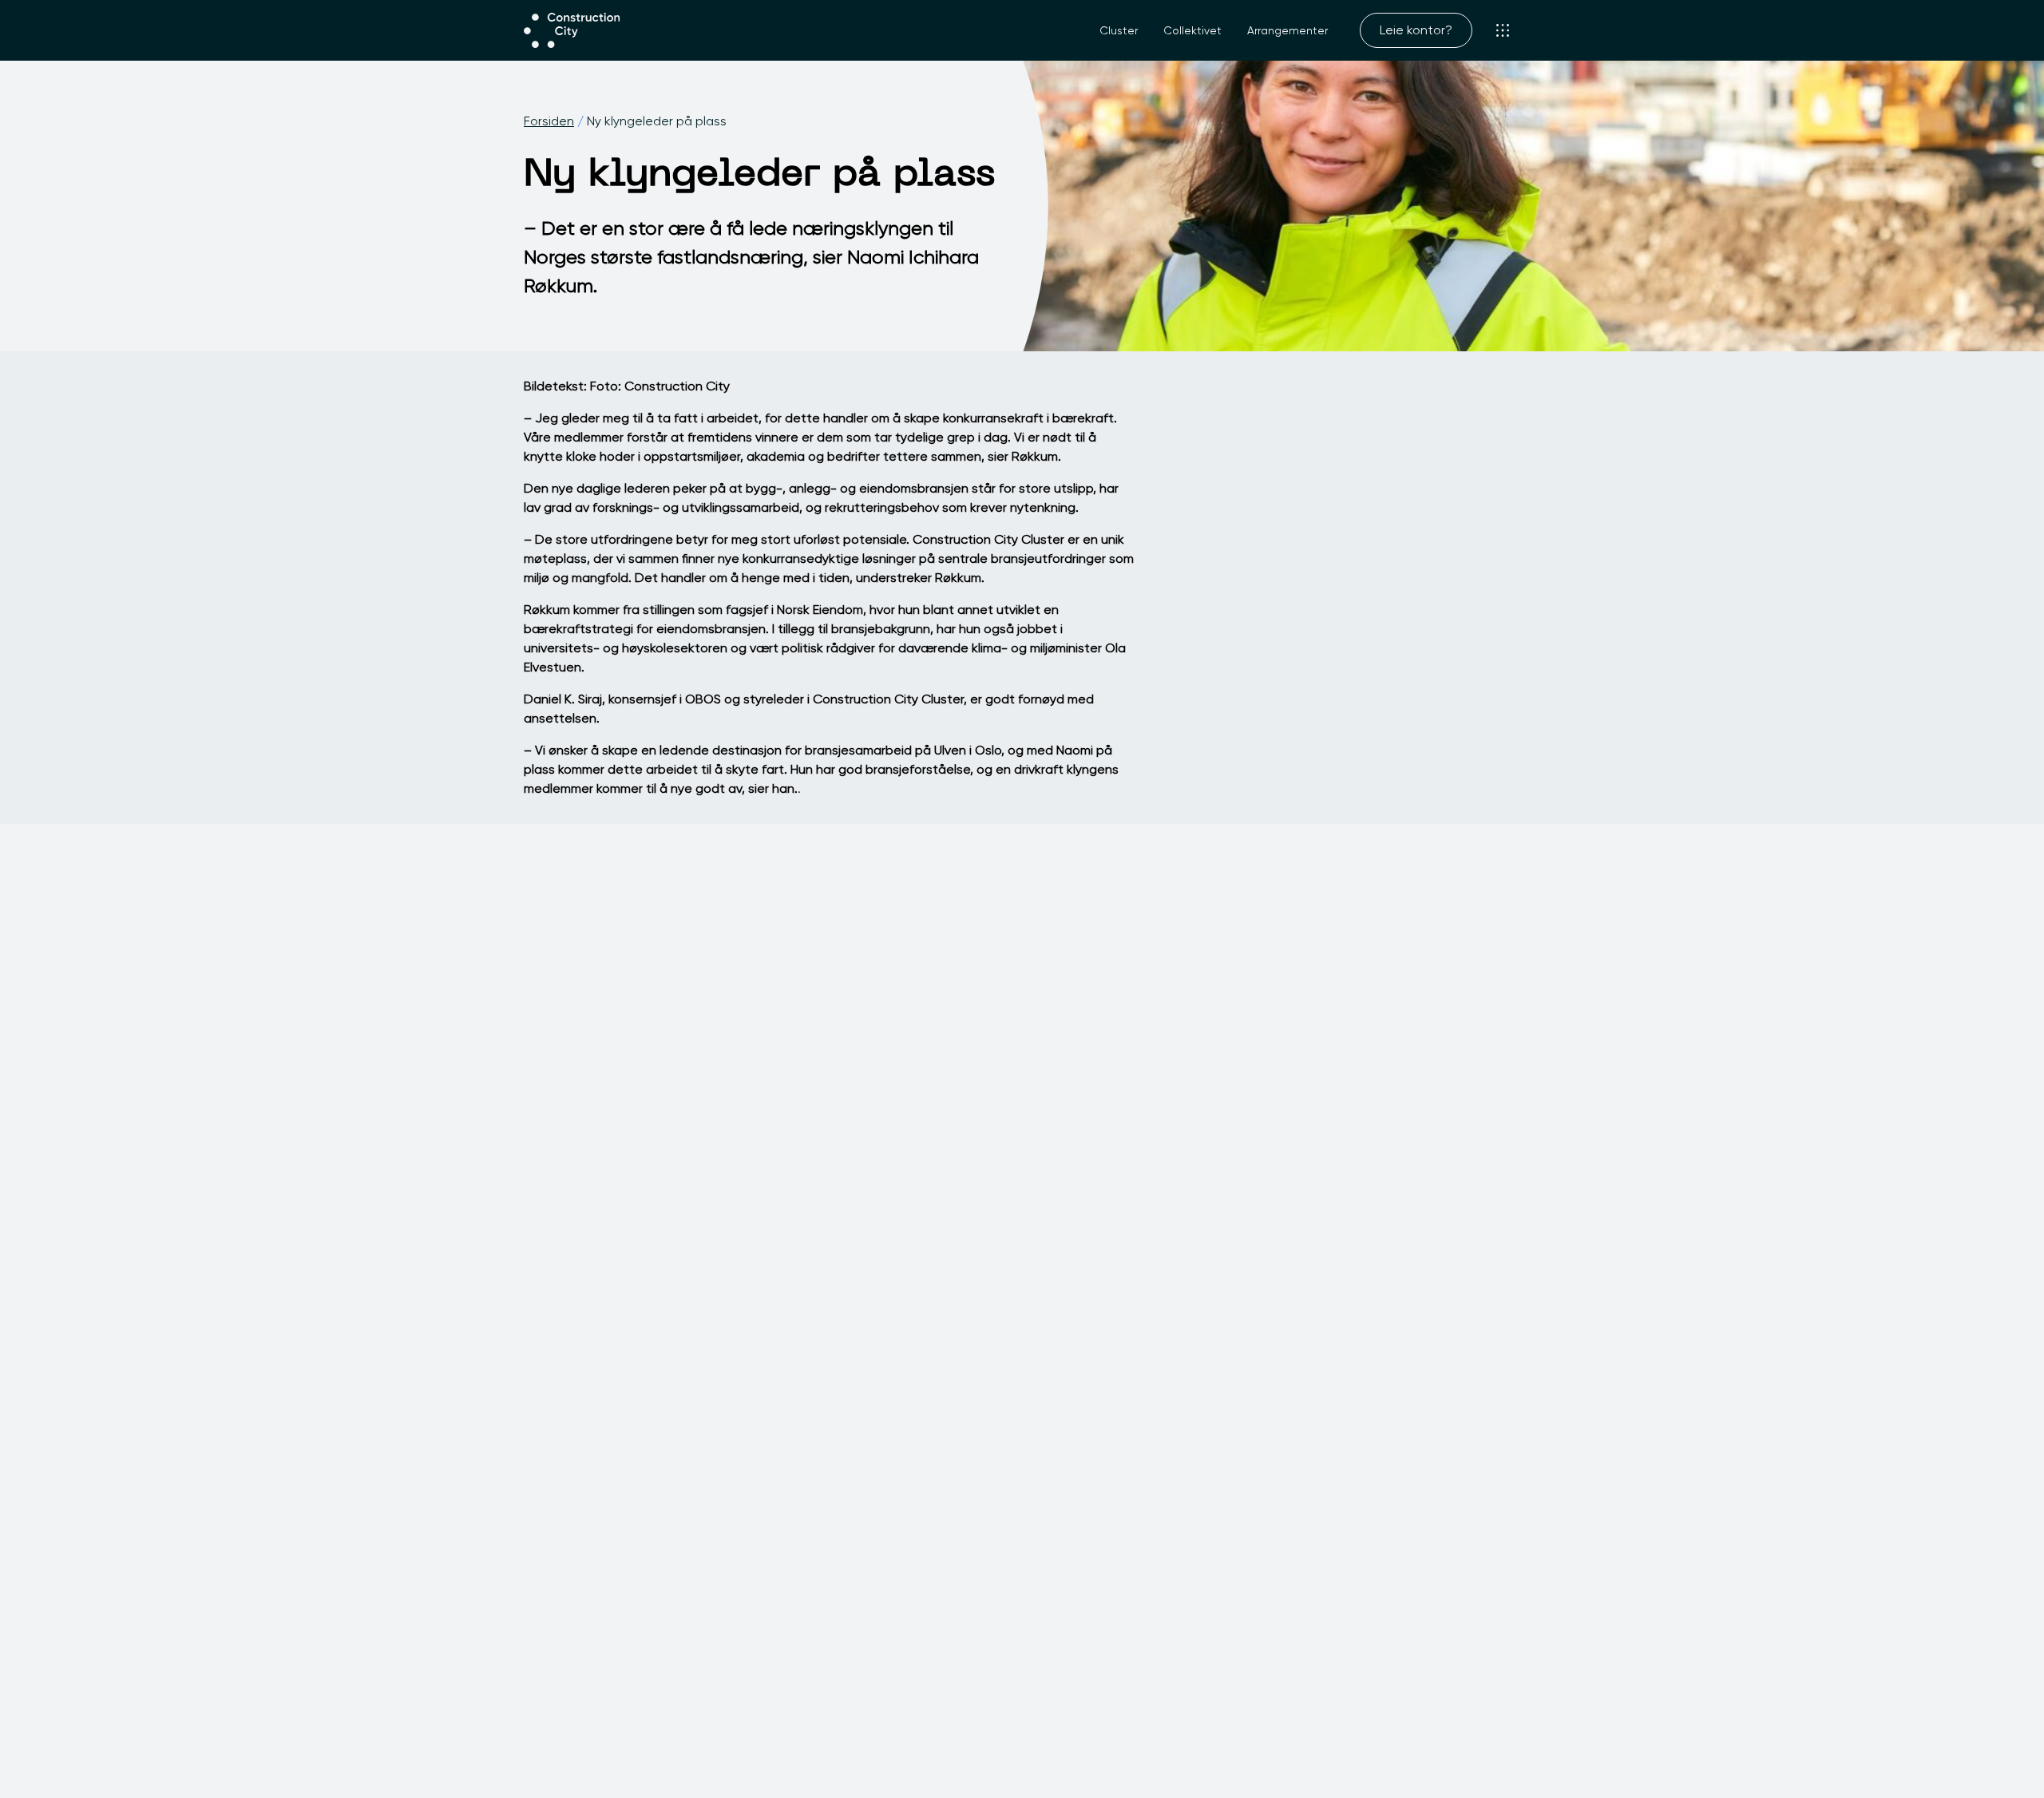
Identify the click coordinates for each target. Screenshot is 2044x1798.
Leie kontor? (1416, 30)
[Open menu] (1503, 30)
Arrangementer (1287, 30)
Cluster (1119, 30)
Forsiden (549, 121)
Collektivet (1192, 30)
